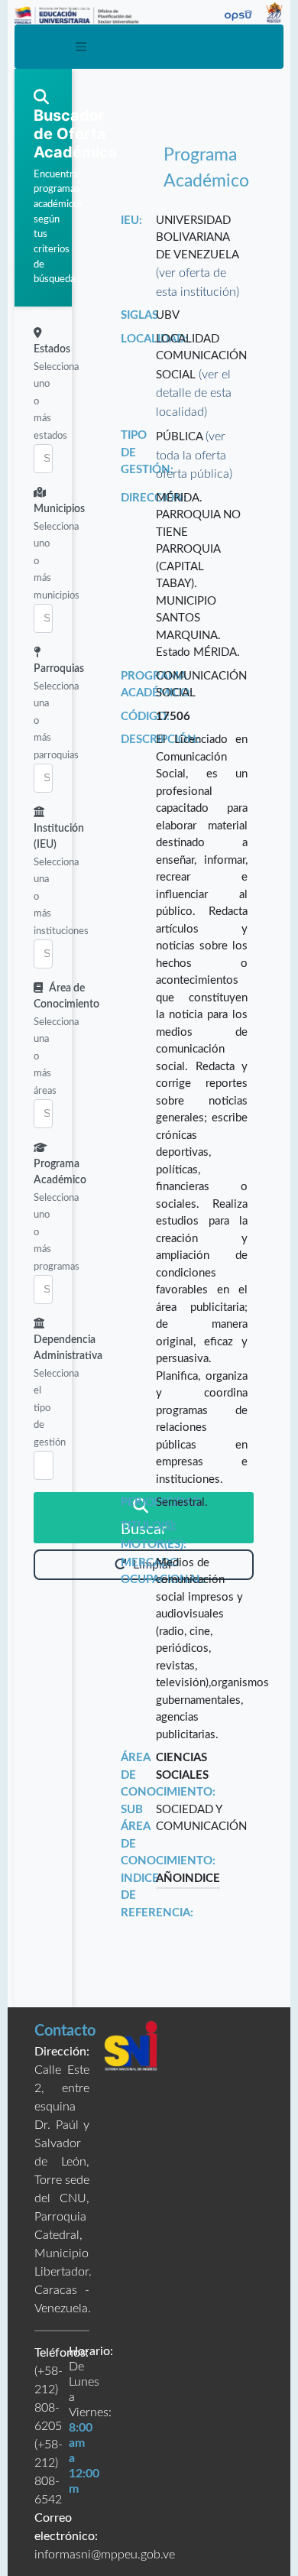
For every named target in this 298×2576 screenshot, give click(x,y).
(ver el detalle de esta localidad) (194, 393)
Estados (52, 349)
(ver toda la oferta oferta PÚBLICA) (194, 455)
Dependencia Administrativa (68, 1348)
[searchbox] (44, 459)
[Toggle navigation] (82, 47)
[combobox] (43, 459)
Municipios (59, 509)
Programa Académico (60, 1172)
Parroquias (59, 669)
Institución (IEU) (59, 837)
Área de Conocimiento (66, 996)
